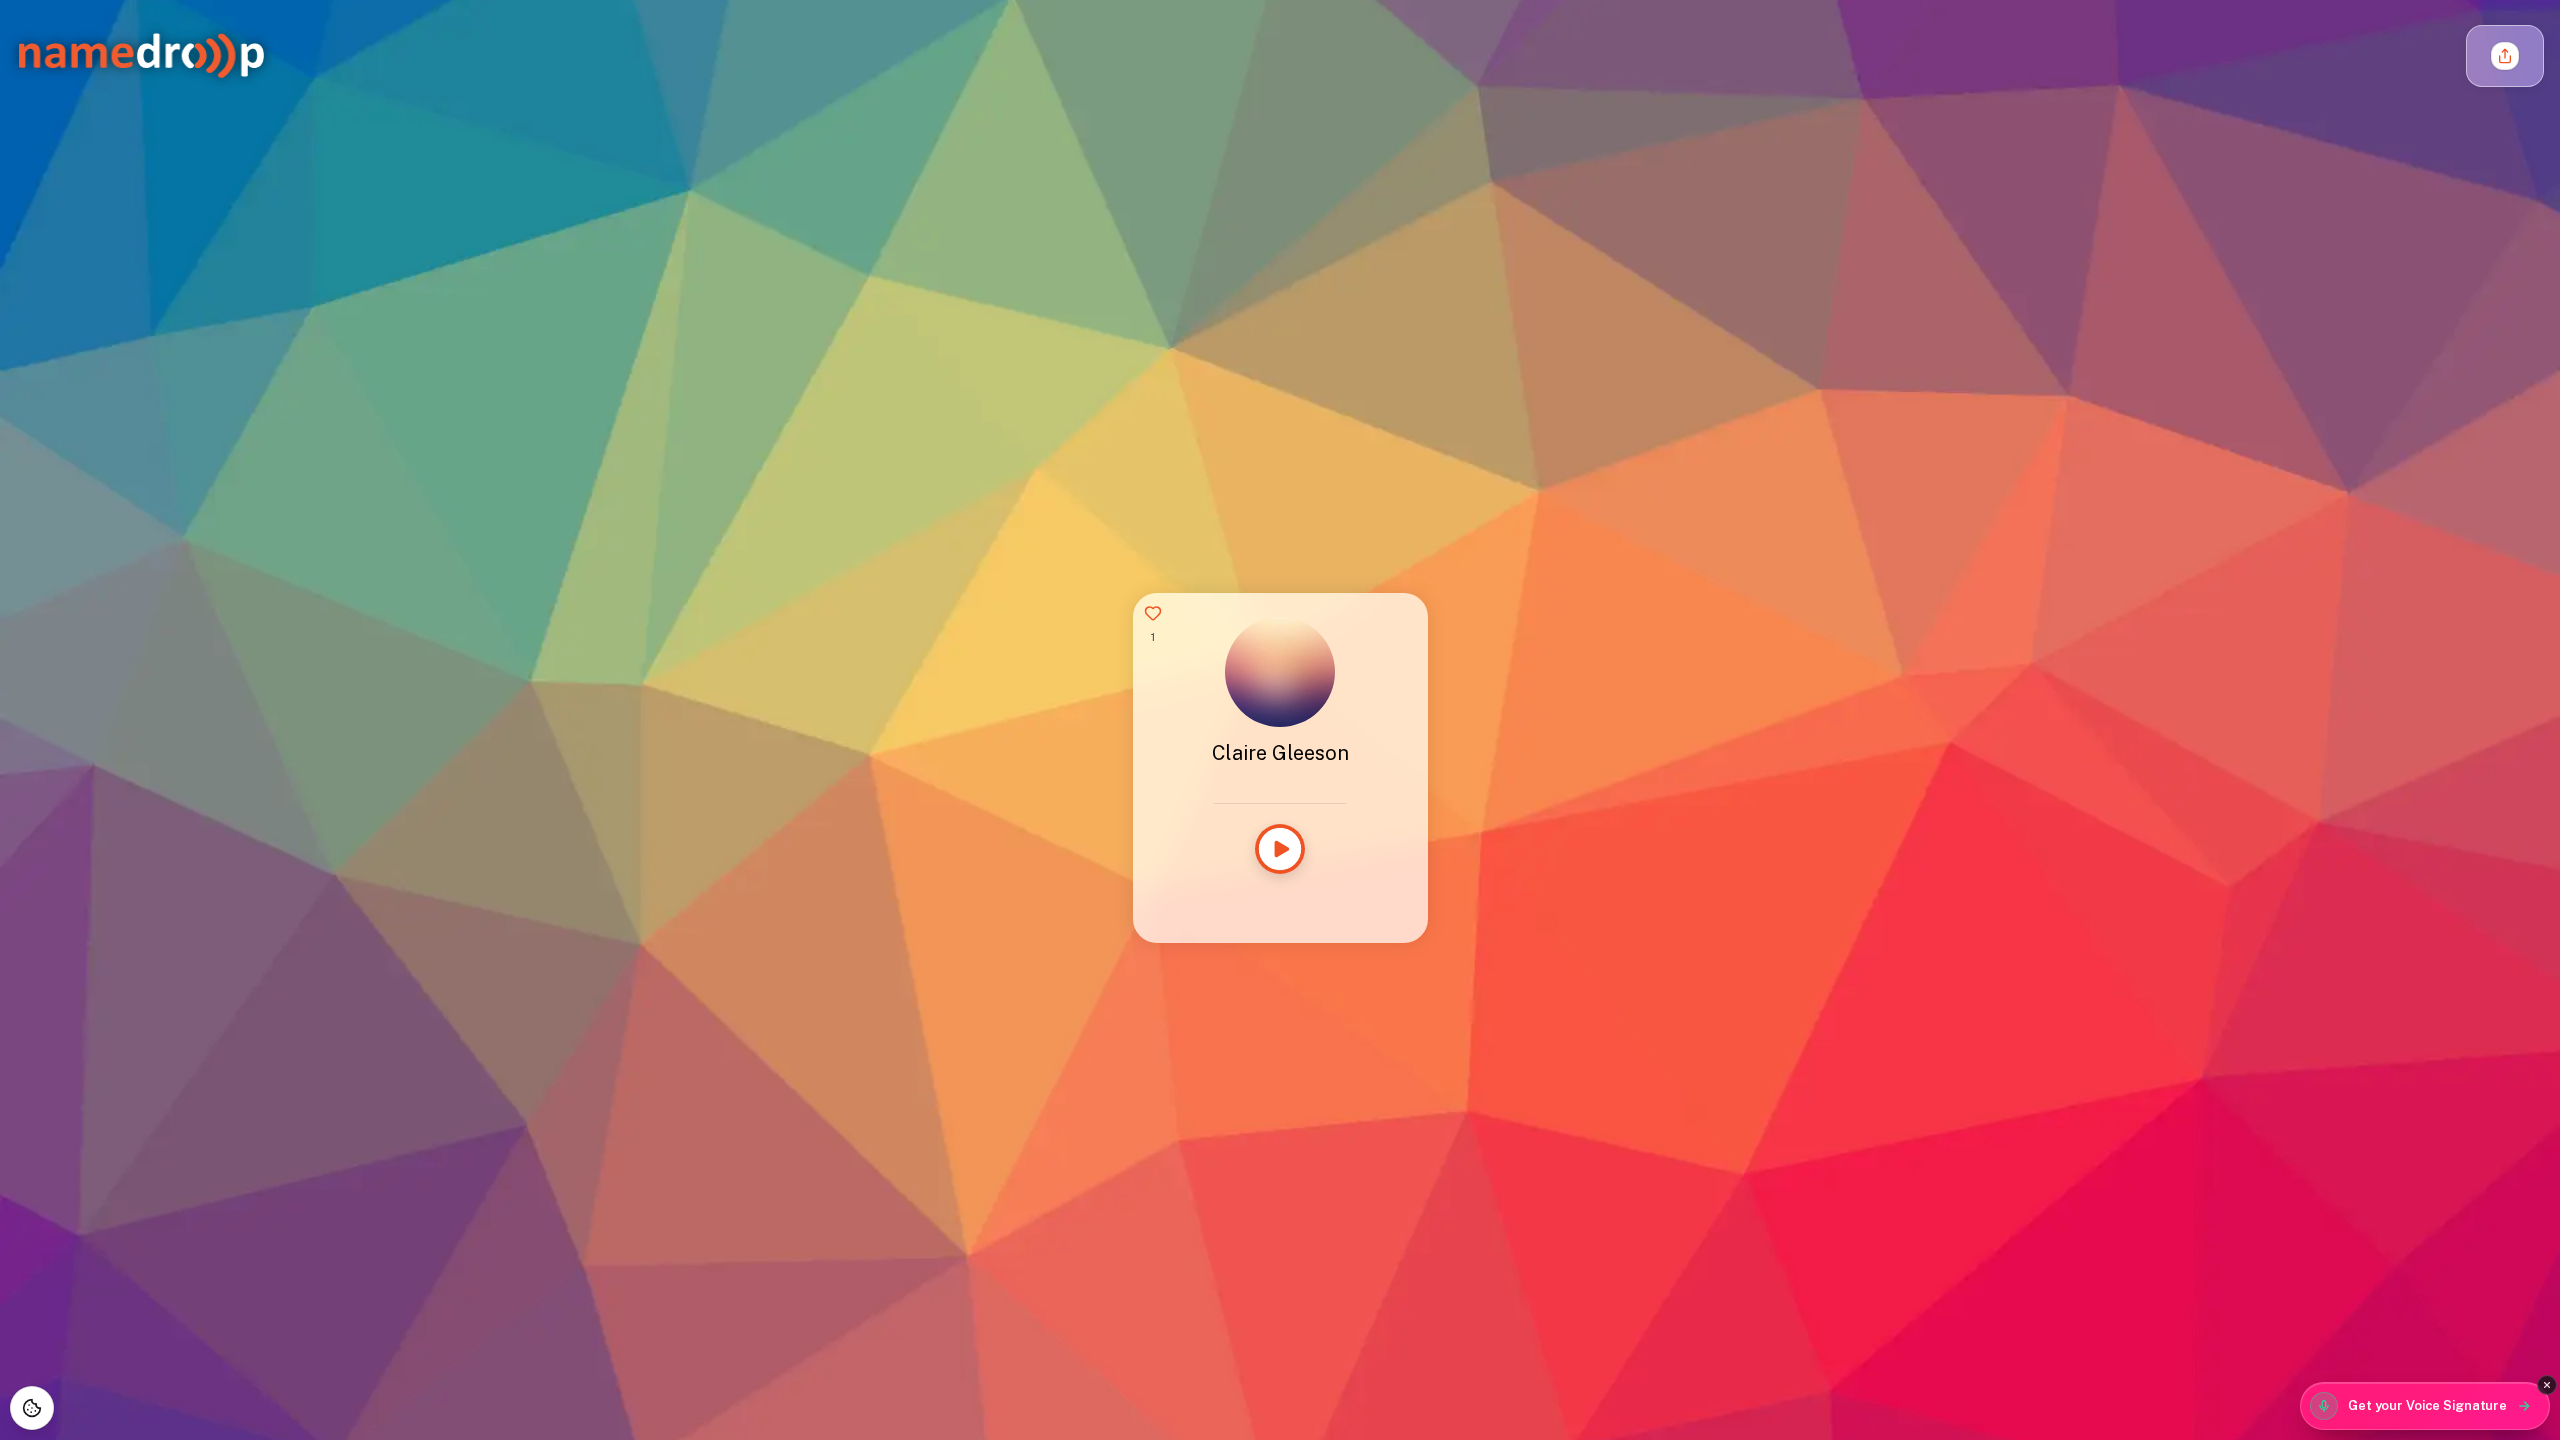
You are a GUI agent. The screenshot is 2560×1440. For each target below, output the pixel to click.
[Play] (1280, 849)
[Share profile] (2505, 56)
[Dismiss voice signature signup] (2547, 1385)
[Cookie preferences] (32, 1408)
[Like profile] (1153, 613)
